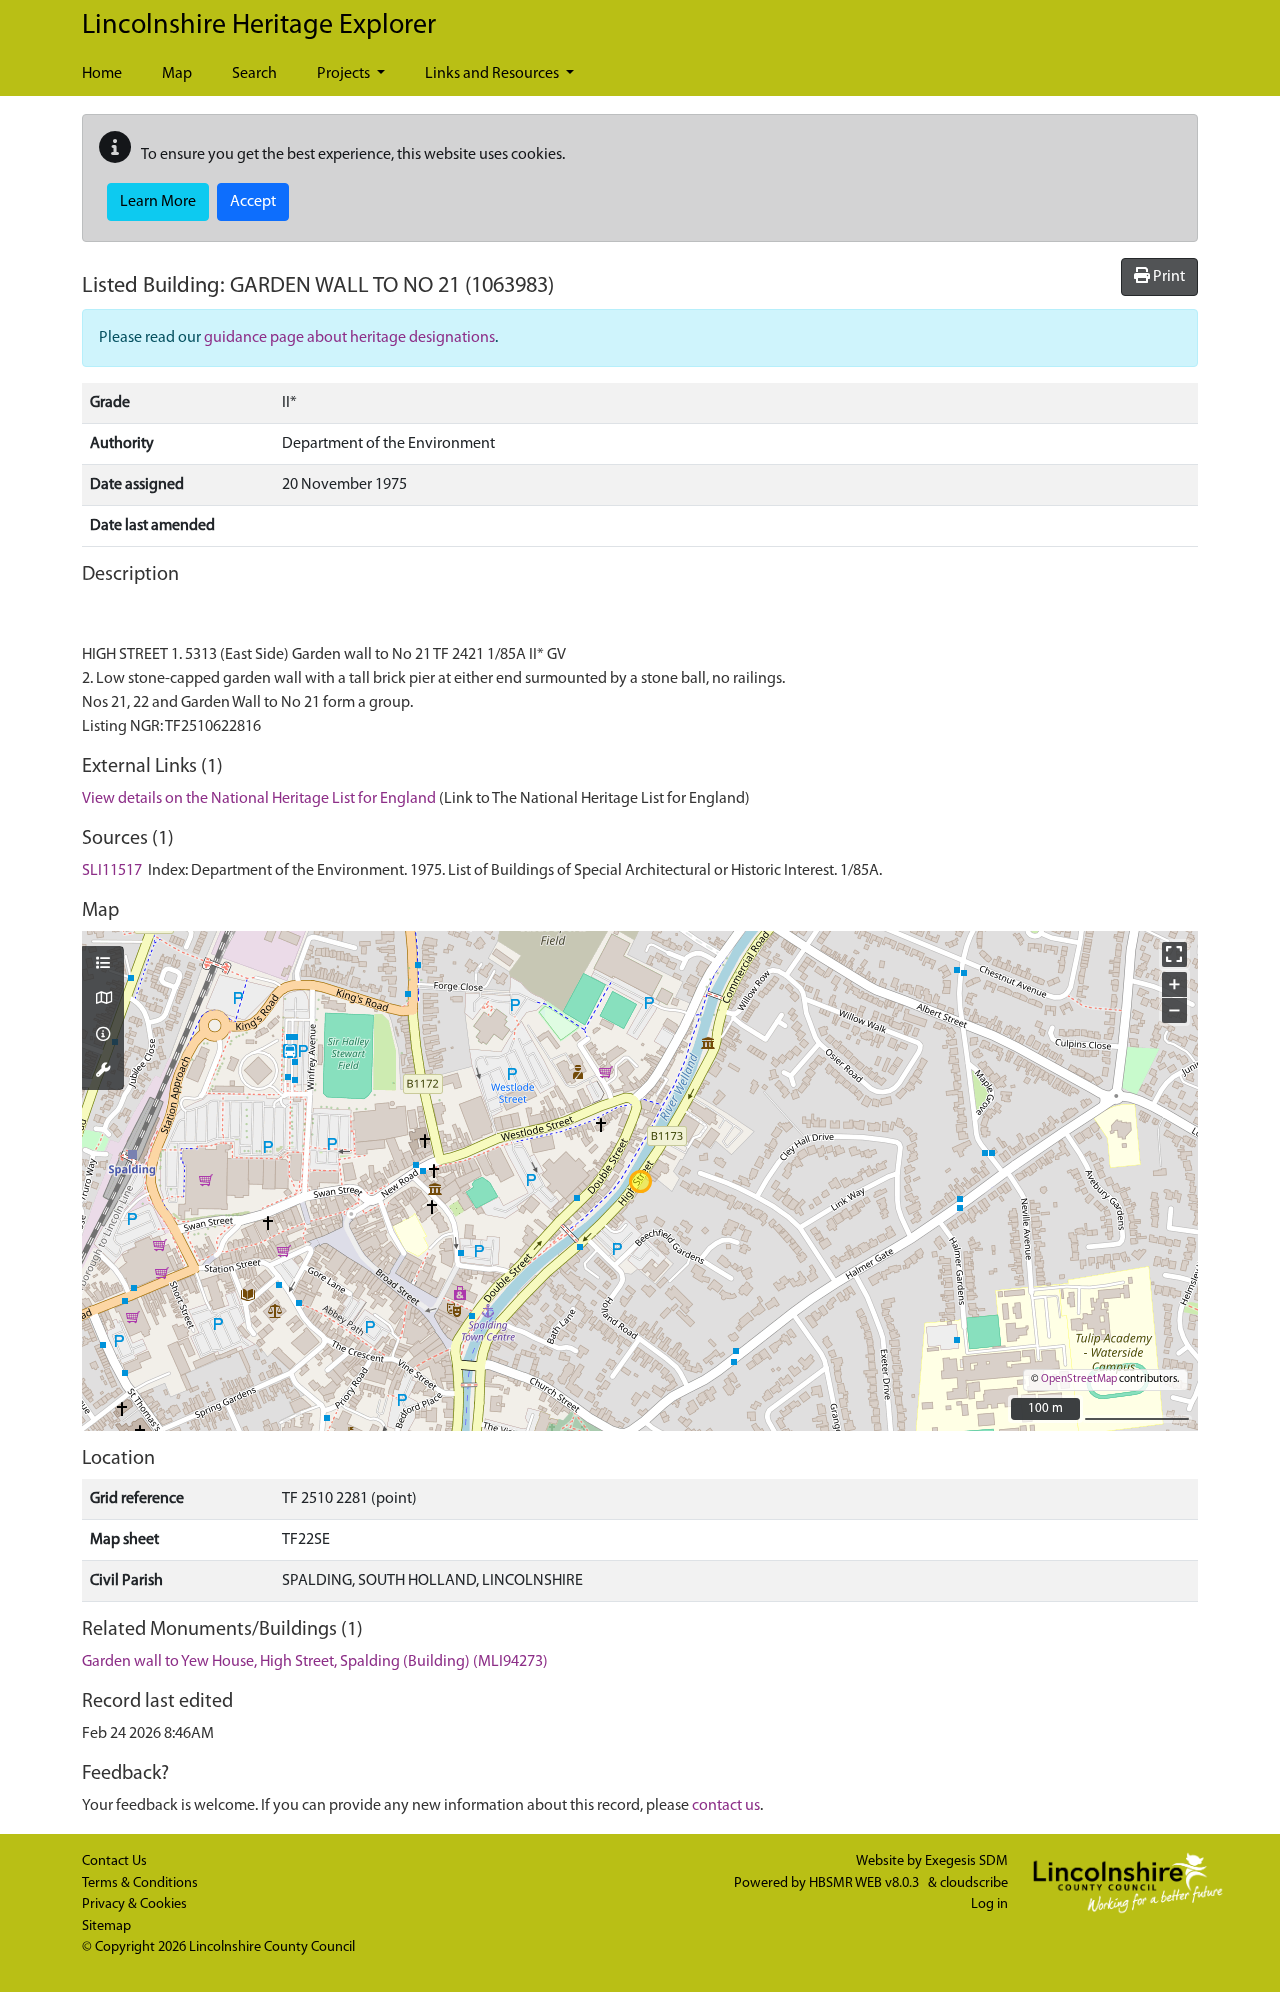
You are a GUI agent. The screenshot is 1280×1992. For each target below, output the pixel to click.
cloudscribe (974, 1883)
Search (254, 74)
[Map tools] (103, 1072)
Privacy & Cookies (134, 1904)
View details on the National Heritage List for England (259, 799)
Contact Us (114, 1861)
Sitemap (106, 1926)
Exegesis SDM (966, 1861)
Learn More (158, 202)
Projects (345, 74)
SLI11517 (112, 871)
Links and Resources (493, 74)
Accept (253, 202)
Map (177, 74)
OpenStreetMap (1079, 1379)
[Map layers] (103, 965)
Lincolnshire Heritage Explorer (259, 26)
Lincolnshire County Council (272, 1947)
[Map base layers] (103, 1000)
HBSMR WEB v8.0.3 (865, 1883)
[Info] (103, 1036)
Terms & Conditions (140, 1883)
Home (102, 74)
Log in (989, 1904)
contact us (726, 1806)
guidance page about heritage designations (349, 338)
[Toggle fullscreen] (1174, 954)
